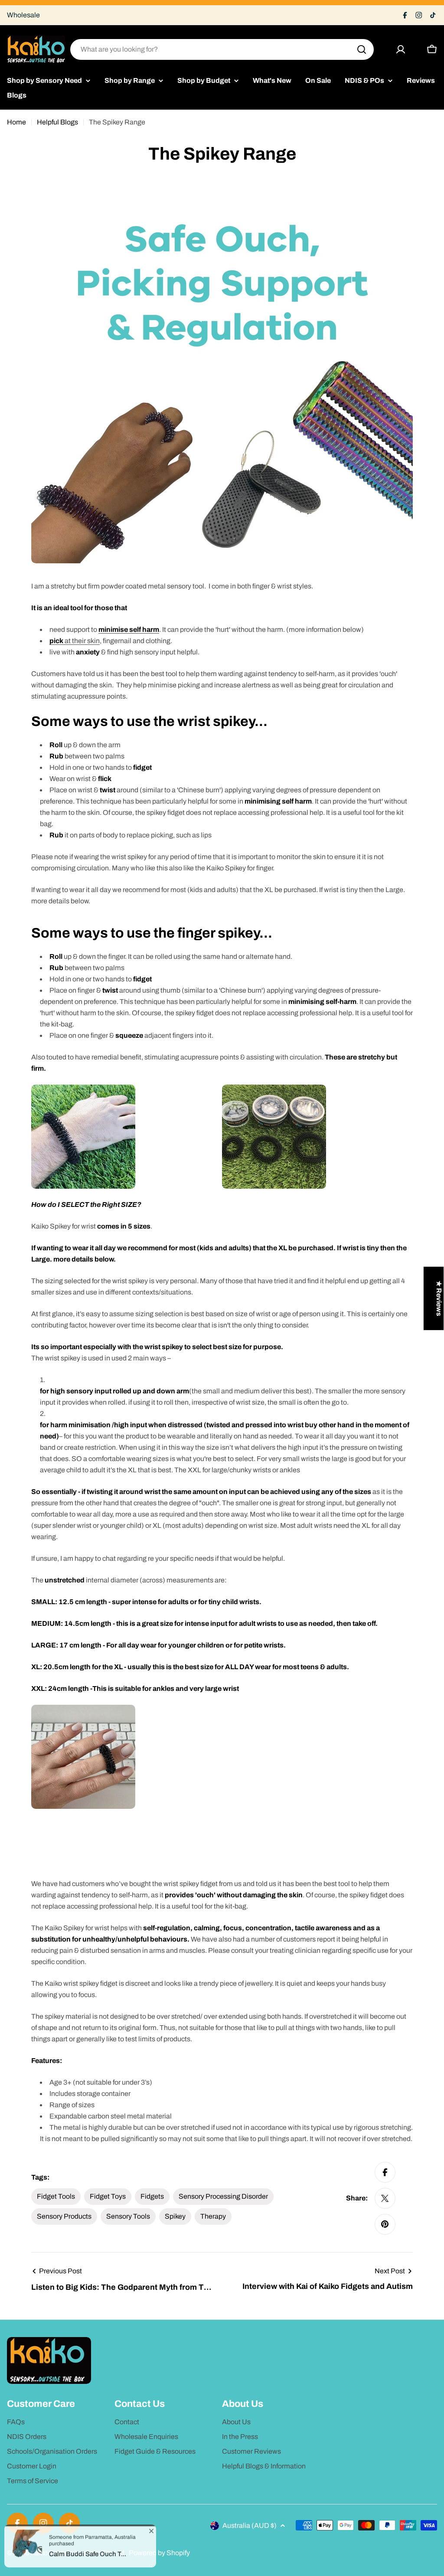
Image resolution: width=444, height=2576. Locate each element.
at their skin (75, 641)
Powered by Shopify (159, 2553)
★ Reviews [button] (439, 1298)
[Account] (401, 49)
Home (16, 122)
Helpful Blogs (57, 122)
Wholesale (23, 15)
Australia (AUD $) (250, 2525)
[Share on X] (385, 2198)
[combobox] (222, 49)
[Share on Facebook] (385, 2172)
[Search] (362, 49)
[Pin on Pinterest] (385, 2224)
